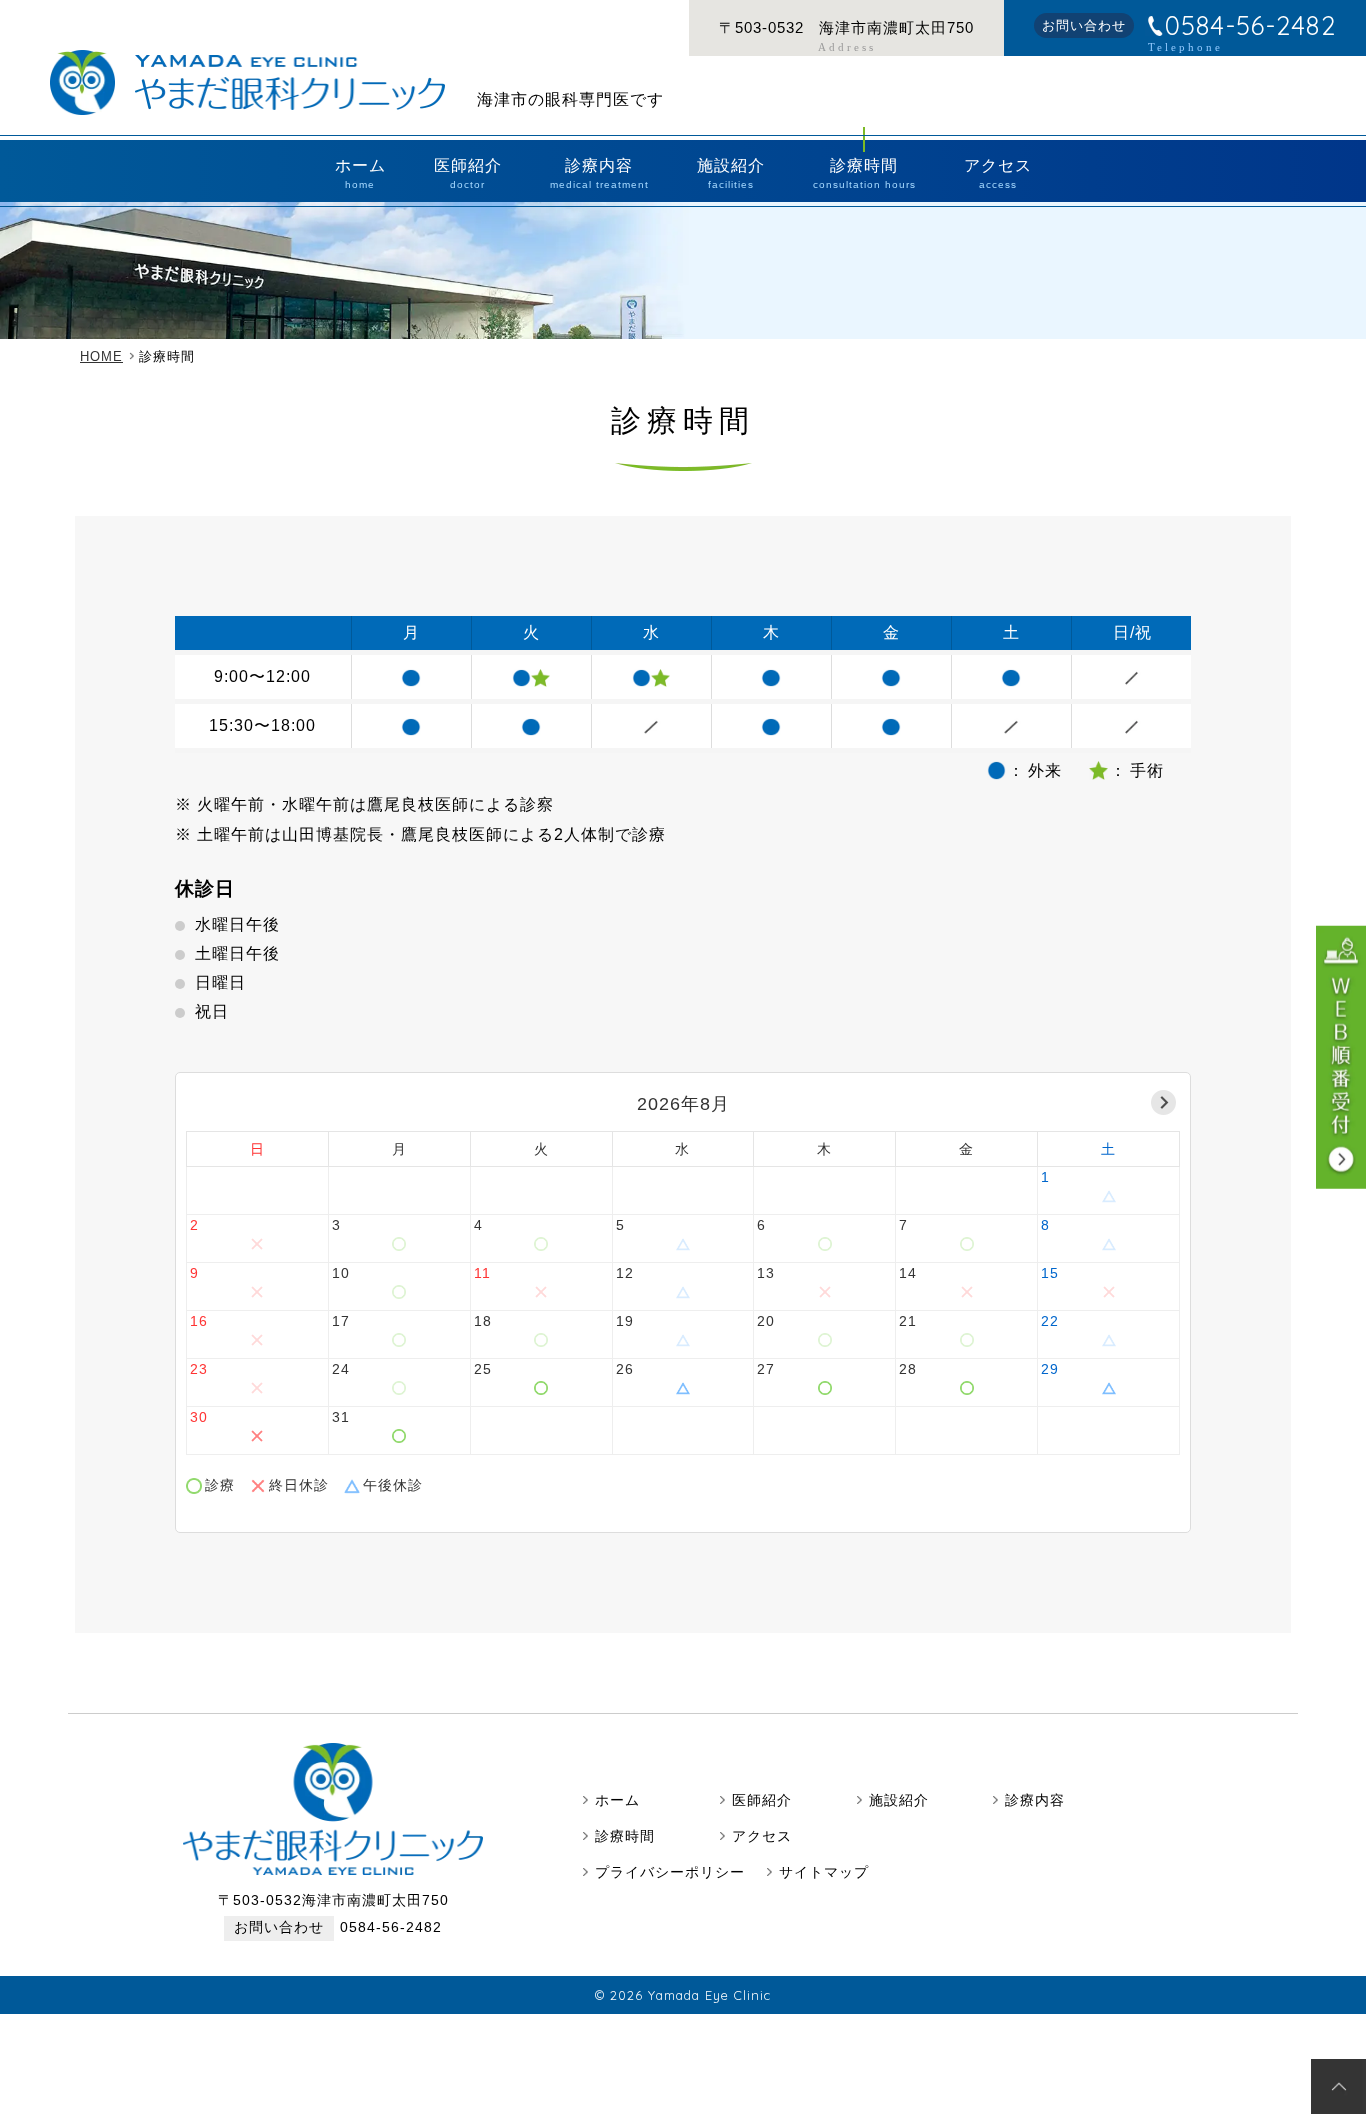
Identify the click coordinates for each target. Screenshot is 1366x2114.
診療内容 (599, 173)
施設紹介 (731, 173)
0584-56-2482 (1250, 26)
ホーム (360, 173)
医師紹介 (468, 173)
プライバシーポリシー (670, 1872)
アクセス (998, 173)
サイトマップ (824, 1872)
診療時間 (864, 173)
